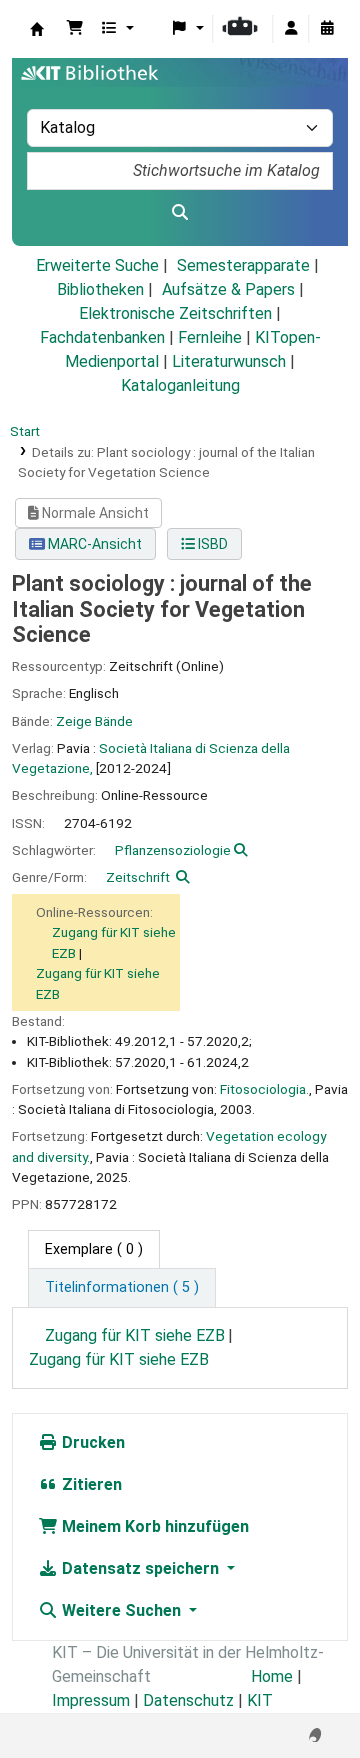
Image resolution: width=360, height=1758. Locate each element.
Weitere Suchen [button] (121, 1610)
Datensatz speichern (140, 1568)
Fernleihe (210, 337)
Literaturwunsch (229, 361)
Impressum (91, 1700)
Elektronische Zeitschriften (175, 313)
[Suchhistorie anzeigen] (327, 29)
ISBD (211, 544)
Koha (37, 29)
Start (25, 431)
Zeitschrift (138, 877)
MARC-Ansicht (93, 544)
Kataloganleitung (180, 385)
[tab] (122, 1288)
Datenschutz (188, 1700)
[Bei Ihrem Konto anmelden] (291, 29)
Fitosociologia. (264, 1089)
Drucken (91, 1442)
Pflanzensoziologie (173, 850)
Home (272, 1676)
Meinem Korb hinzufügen (153, 1526)
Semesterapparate (243, 265)
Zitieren (90, 1484)
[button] (75, 29)
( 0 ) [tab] (94, 1249)
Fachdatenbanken (102, 337)
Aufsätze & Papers (228, 289)
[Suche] (180, 213)
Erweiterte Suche (97, 265)
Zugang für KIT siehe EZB (135, 1335)
